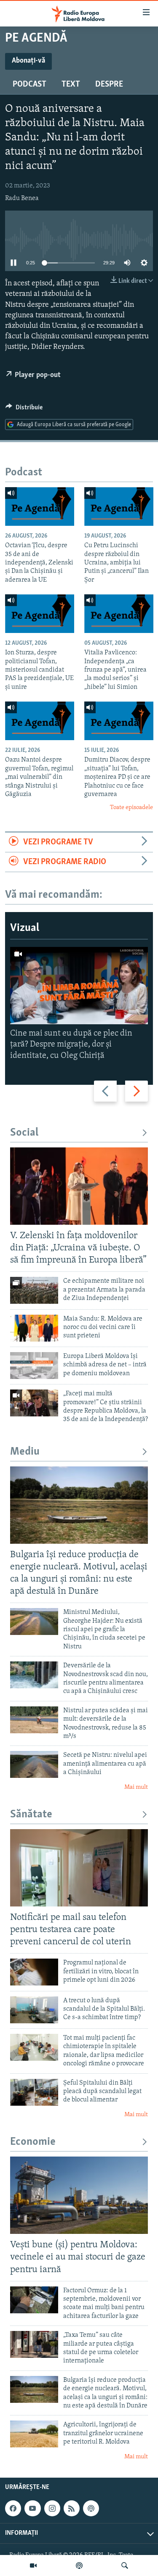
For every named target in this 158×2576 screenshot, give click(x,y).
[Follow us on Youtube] (32, 2508)
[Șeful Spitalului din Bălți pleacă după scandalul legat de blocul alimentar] (34, 2092)
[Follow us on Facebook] (13, 2508)
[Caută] (125, 2565)
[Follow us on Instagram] (52, 2508)
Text (71, 84)
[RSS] (72, 2508)
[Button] (24, 409)
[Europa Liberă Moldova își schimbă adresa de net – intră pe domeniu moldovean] (34, 1366)
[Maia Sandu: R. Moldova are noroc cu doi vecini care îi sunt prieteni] (34, 1328)
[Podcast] (79, 2565)
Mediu (25, 1452)
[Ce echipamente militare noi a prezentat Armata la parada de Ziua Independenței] (34, 1290)
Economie (33, 2142)
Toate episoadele (131, 808)
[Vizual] (33, 2565)
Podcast (29, 84)
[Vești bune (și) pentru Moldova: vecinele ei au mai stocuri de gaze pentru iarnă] (79, 2195)
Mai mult (136, 1787)
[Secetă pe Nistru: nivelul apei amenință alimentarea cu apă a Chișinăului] (34, 1764)
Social (24, 1133)
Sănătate (31, 1815)
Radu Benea (22, 198)
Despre (109, 84)
